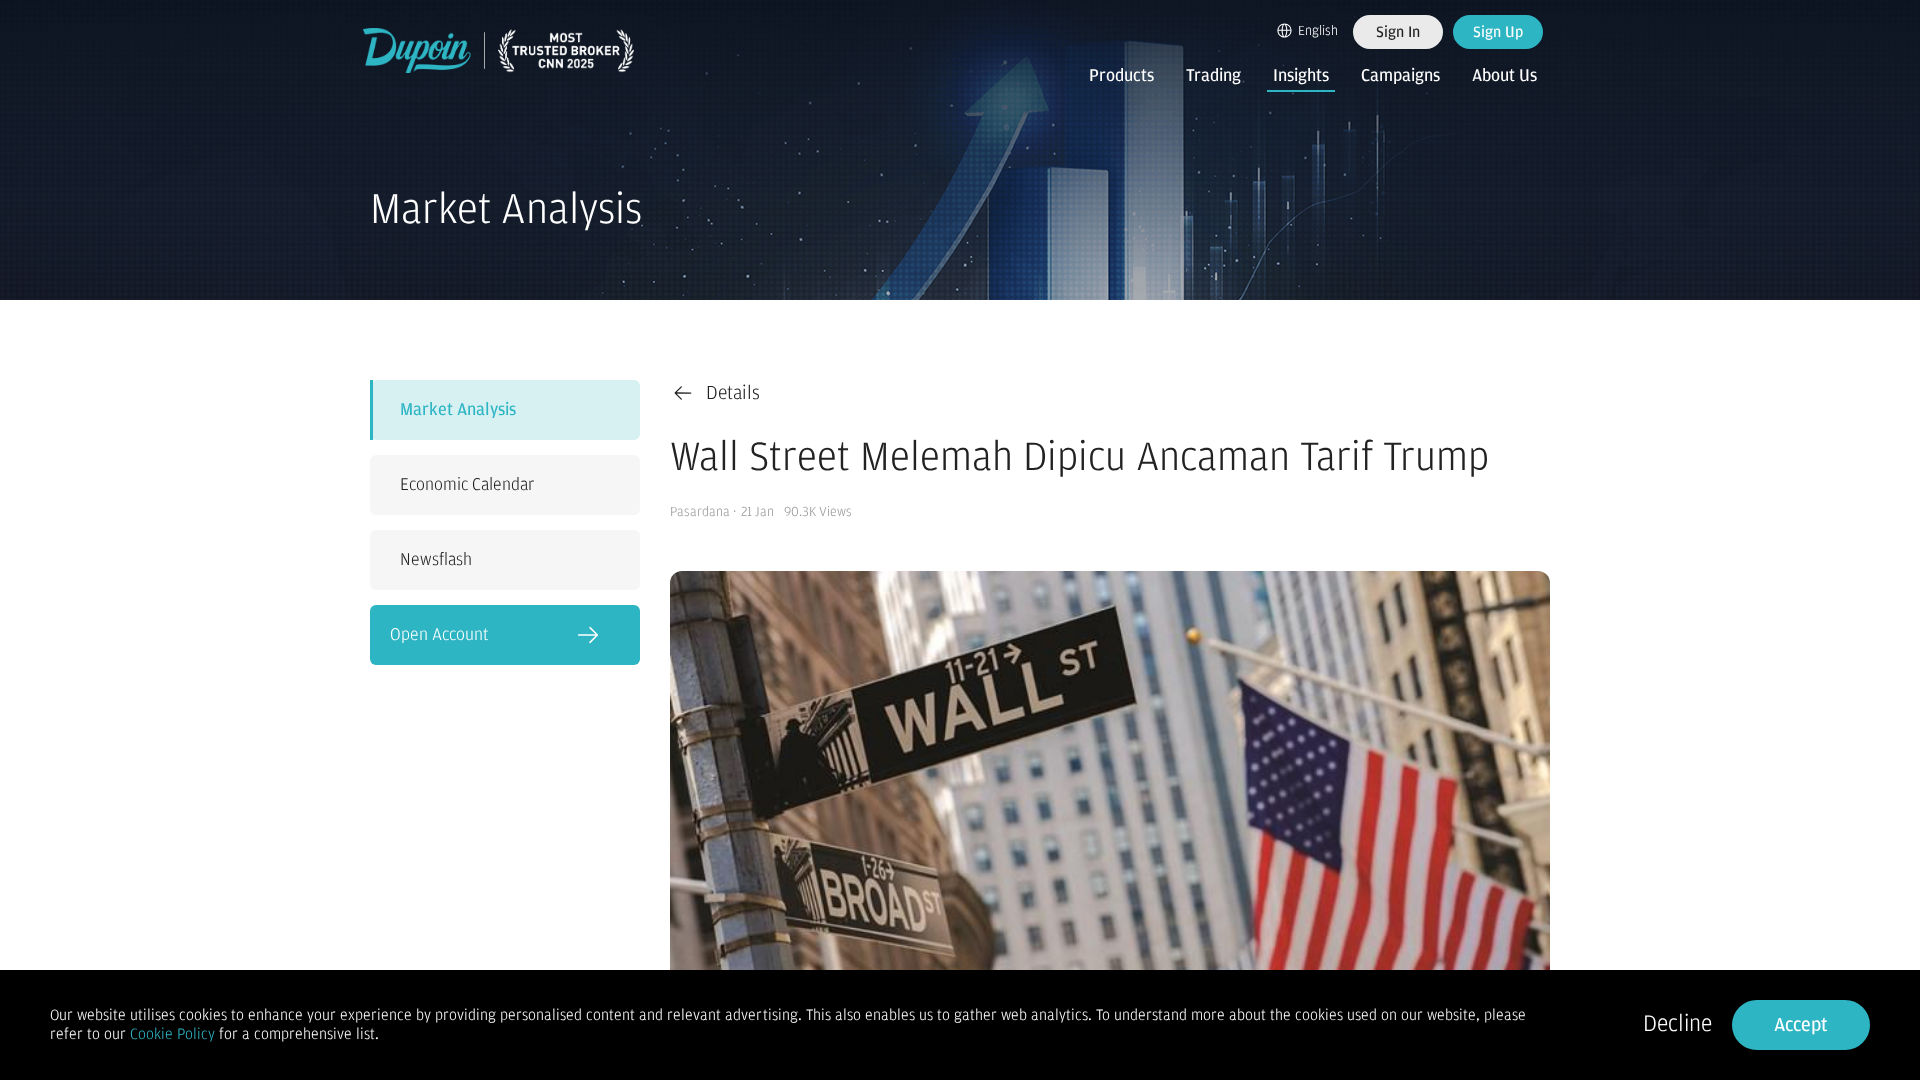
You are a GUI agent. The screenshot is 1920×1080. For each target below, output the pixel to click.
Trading (1213, 76)
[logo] (499, 50)
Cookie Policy (172, 1034)
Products (1121, 76)
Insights (1301, 76)
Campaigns (1400, 76)
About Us (1504, 76)
